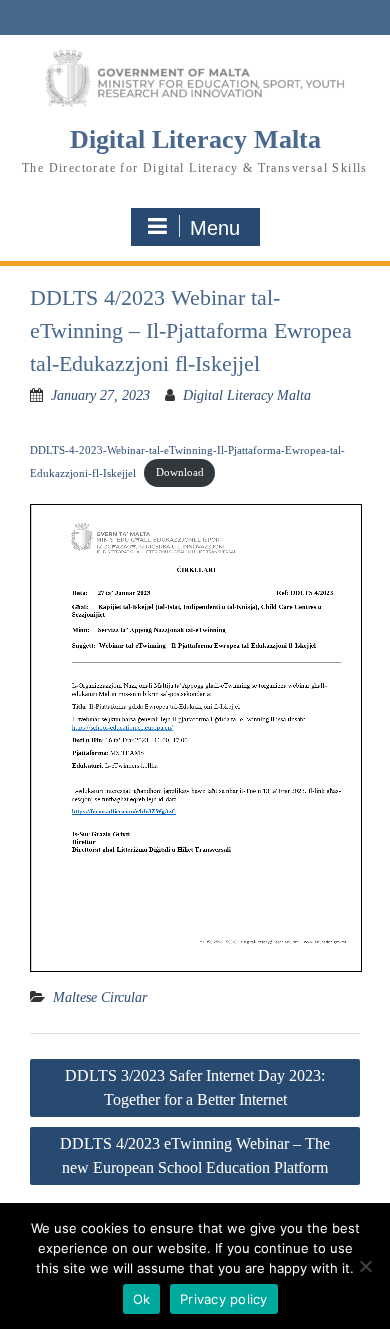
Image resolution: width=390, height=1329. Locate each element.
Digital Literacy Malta (195, 139)
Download (180, 472)
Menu (215, 228)
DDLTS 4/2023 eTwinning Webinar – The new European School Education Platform (195, 1155)
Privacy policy (224, 1299)
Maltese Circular (100, 997)
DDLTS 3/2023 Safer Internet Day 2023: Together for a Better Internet (195, 1087)
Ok (142, 1299)
